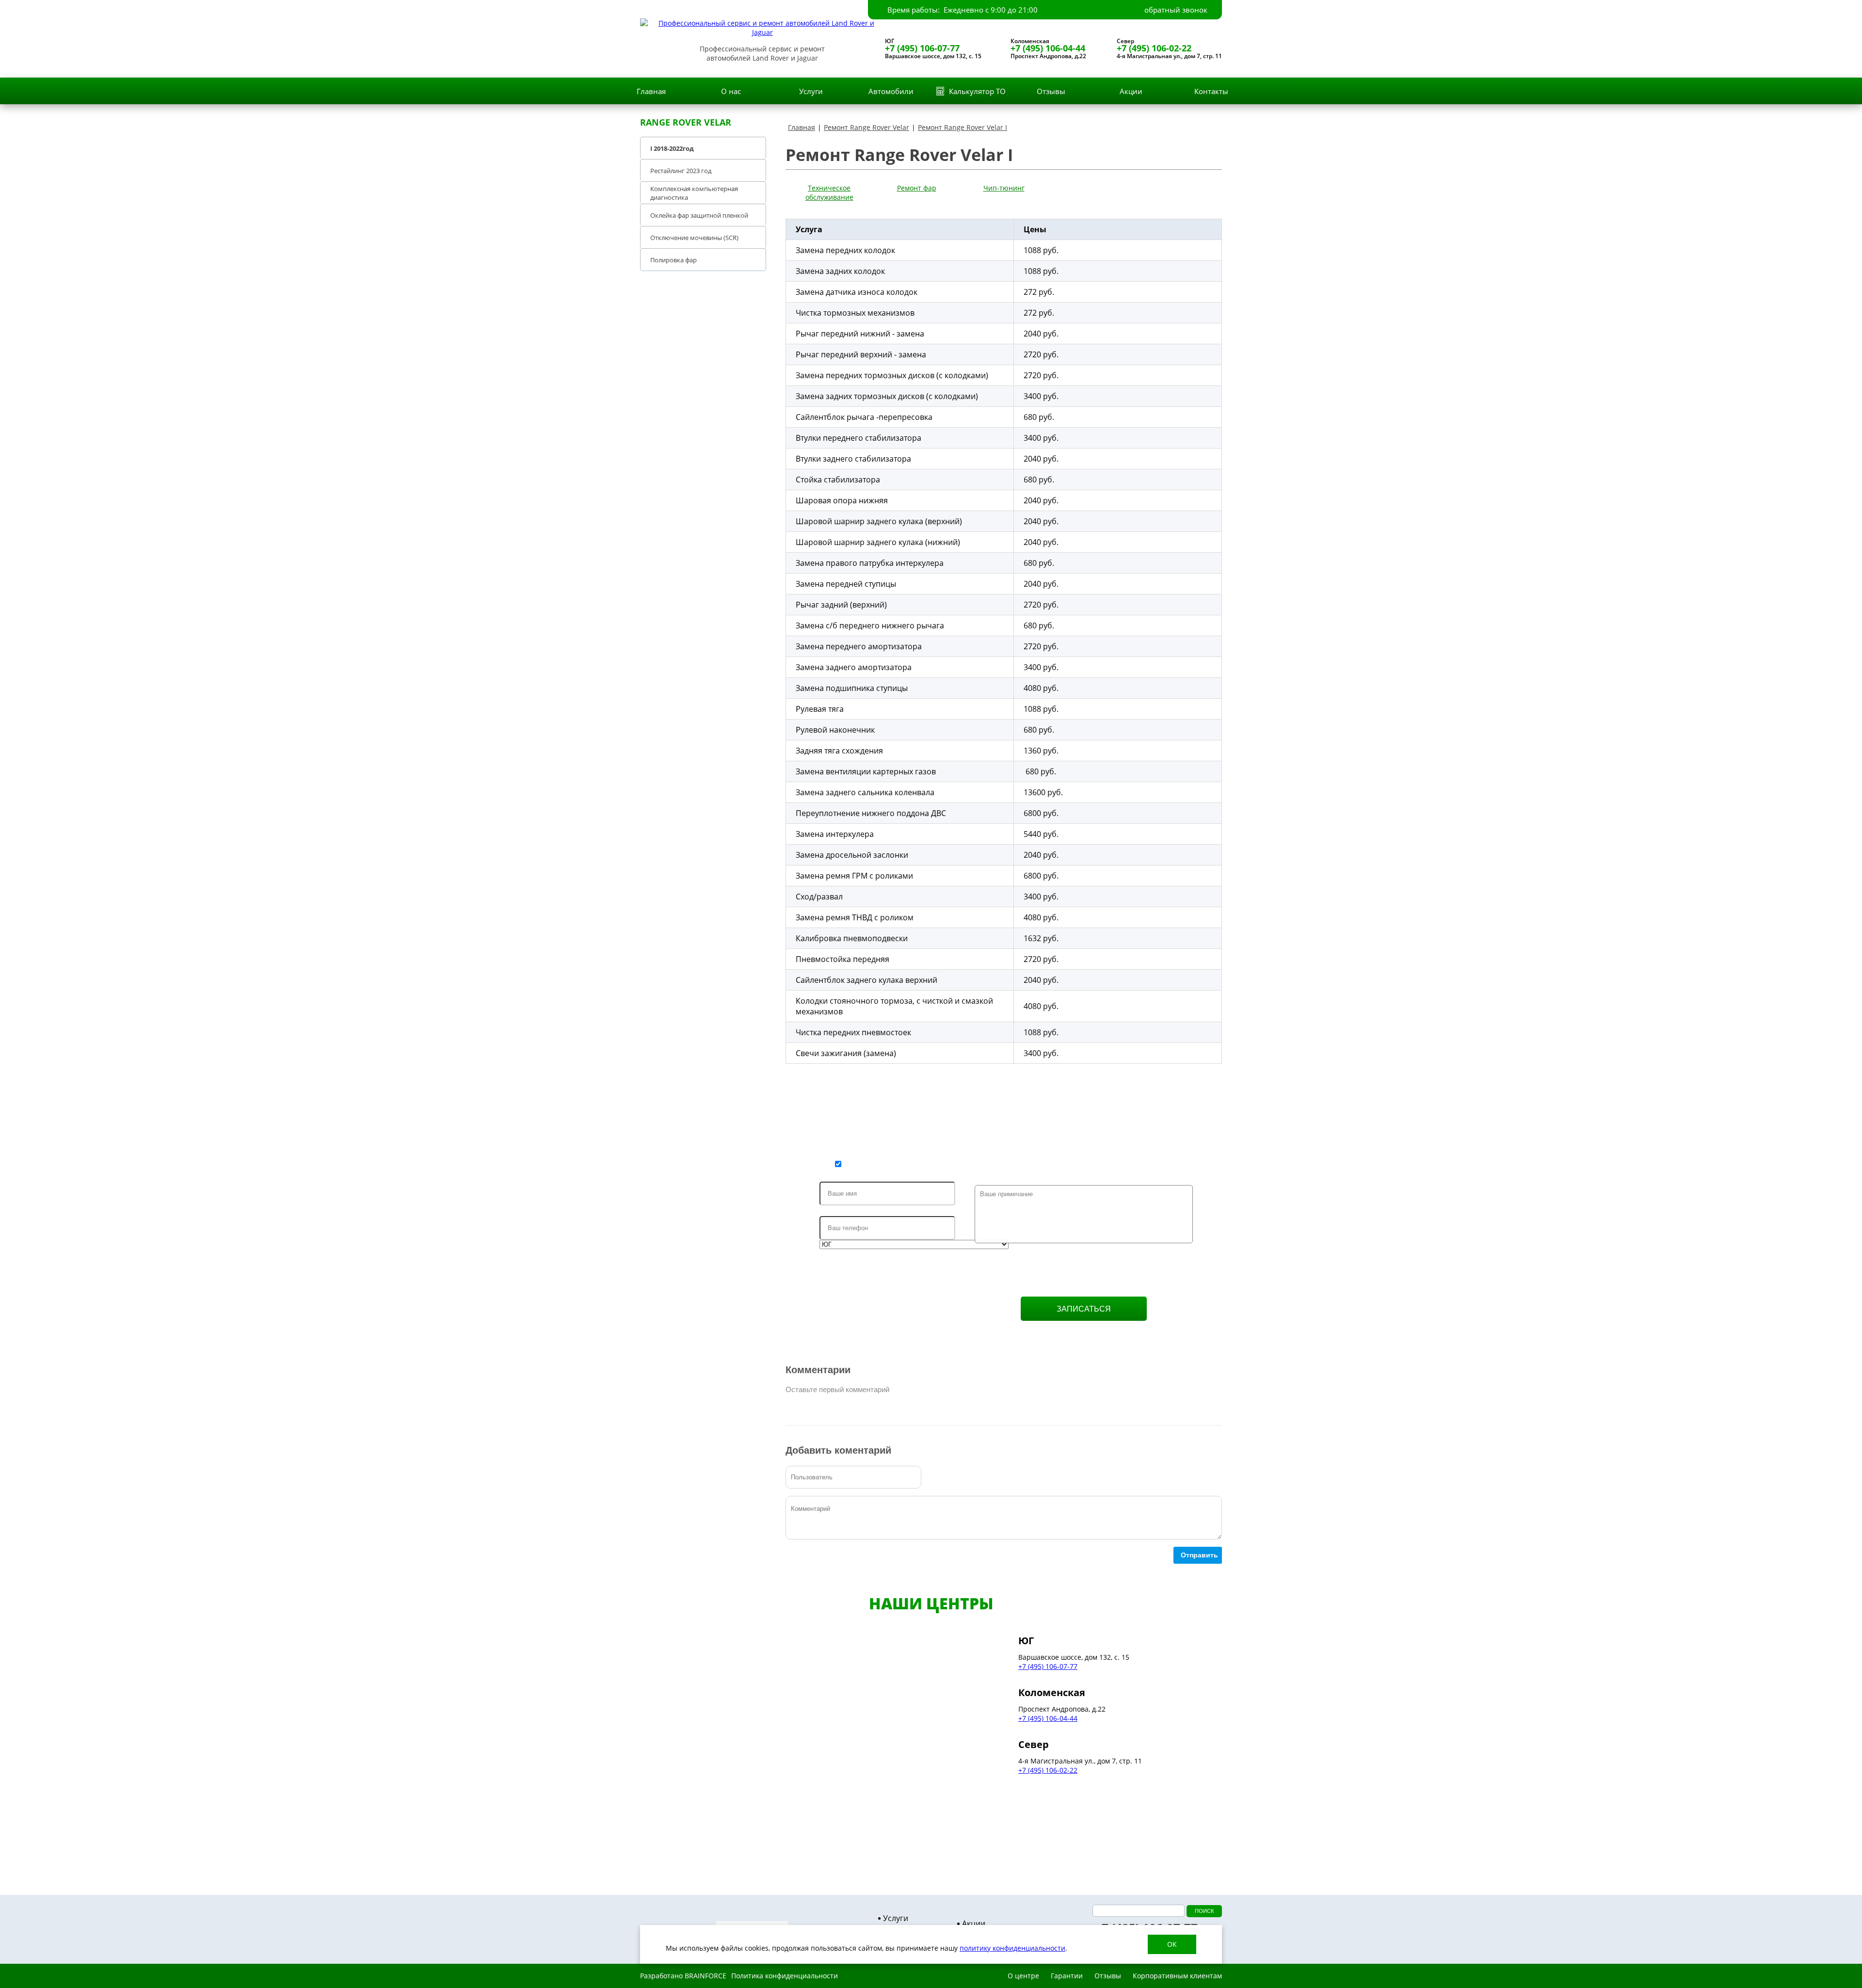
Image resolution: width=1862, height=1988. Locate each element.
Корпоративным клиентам (1177, 1976)
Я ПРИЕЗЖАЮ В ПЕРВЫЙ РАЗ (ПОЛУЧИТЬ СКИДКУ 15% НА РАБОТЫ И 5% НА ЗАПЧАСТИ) (1011, 1166)
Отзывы (1051, 91)
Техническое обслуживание (829, 192)
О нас (731, 91)
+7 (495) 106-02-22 (1154, 48)
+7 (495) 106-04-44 (1048, 48)
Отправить (1199, 1555)
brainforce (706, 1976)
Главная (651, 91)
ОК (1172, 1944)
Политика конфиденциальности (785, 1976)
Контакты (1211, 91)
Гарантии (1067, 1976)
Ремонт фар (917, 188)
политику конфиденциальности (1012, 1948)
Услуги (811, 91)
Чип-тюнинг (1004, 188)
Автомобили (891, 91)
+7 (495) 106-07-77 (922, 48)
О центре (1023, 1976)
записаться (1084, 1309)
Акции (1131, 91)
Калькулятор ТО (977, 91)
